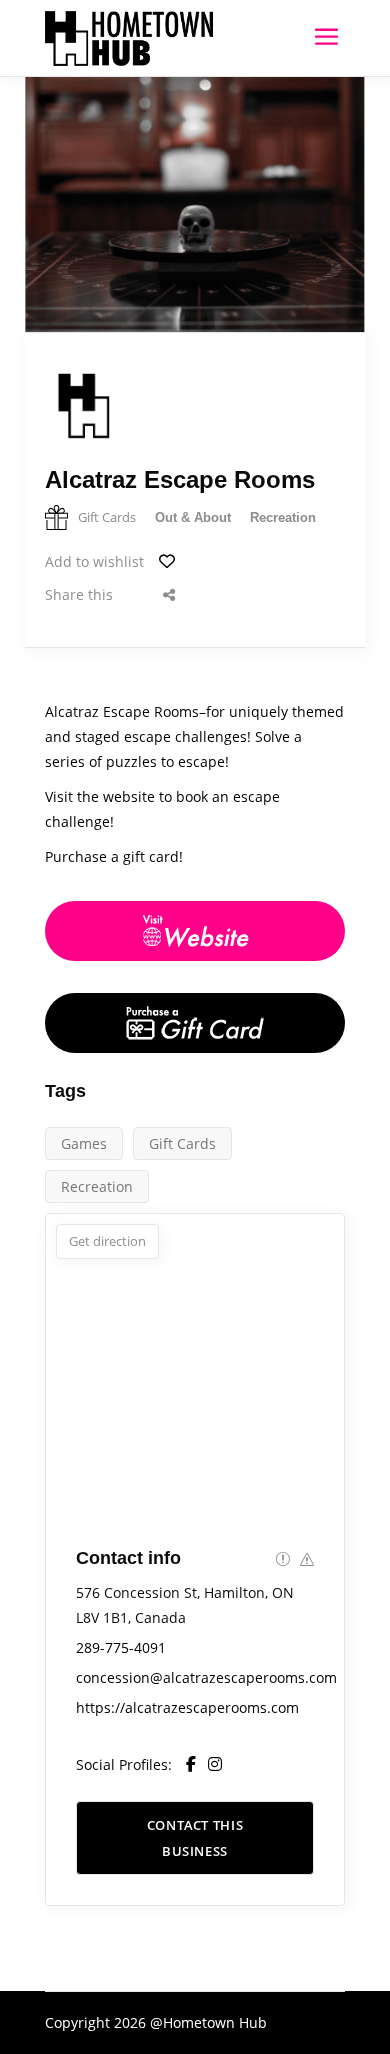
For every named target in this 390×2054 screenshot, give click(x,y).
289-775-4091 (121, 1647)
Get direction (107, 1241)
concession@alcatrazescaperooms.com (206, 1677)
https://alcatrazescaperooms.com (187, 1707)
